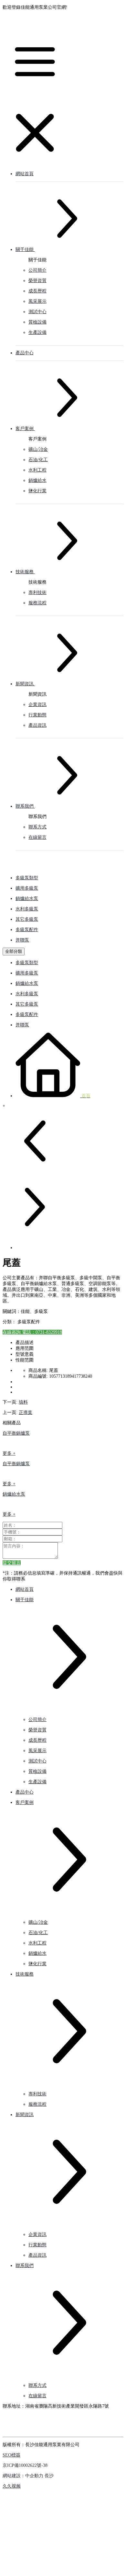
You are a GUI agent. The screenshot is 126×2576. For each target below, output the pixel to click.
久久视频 (12, 2486)
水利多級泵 (27, 909)
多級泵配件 (27, 930)
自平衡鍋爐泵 (16, 1433)
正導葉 (26, 1413)
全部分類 (14, 951)
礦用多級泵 (27, 888)
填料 (23, 1402)
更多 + (9, 1453)
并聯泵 (22, 940)
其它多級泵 (27, 919)
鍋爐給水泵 (27, 899)
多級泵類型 (27, 878)
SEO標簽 (11, 2455)
